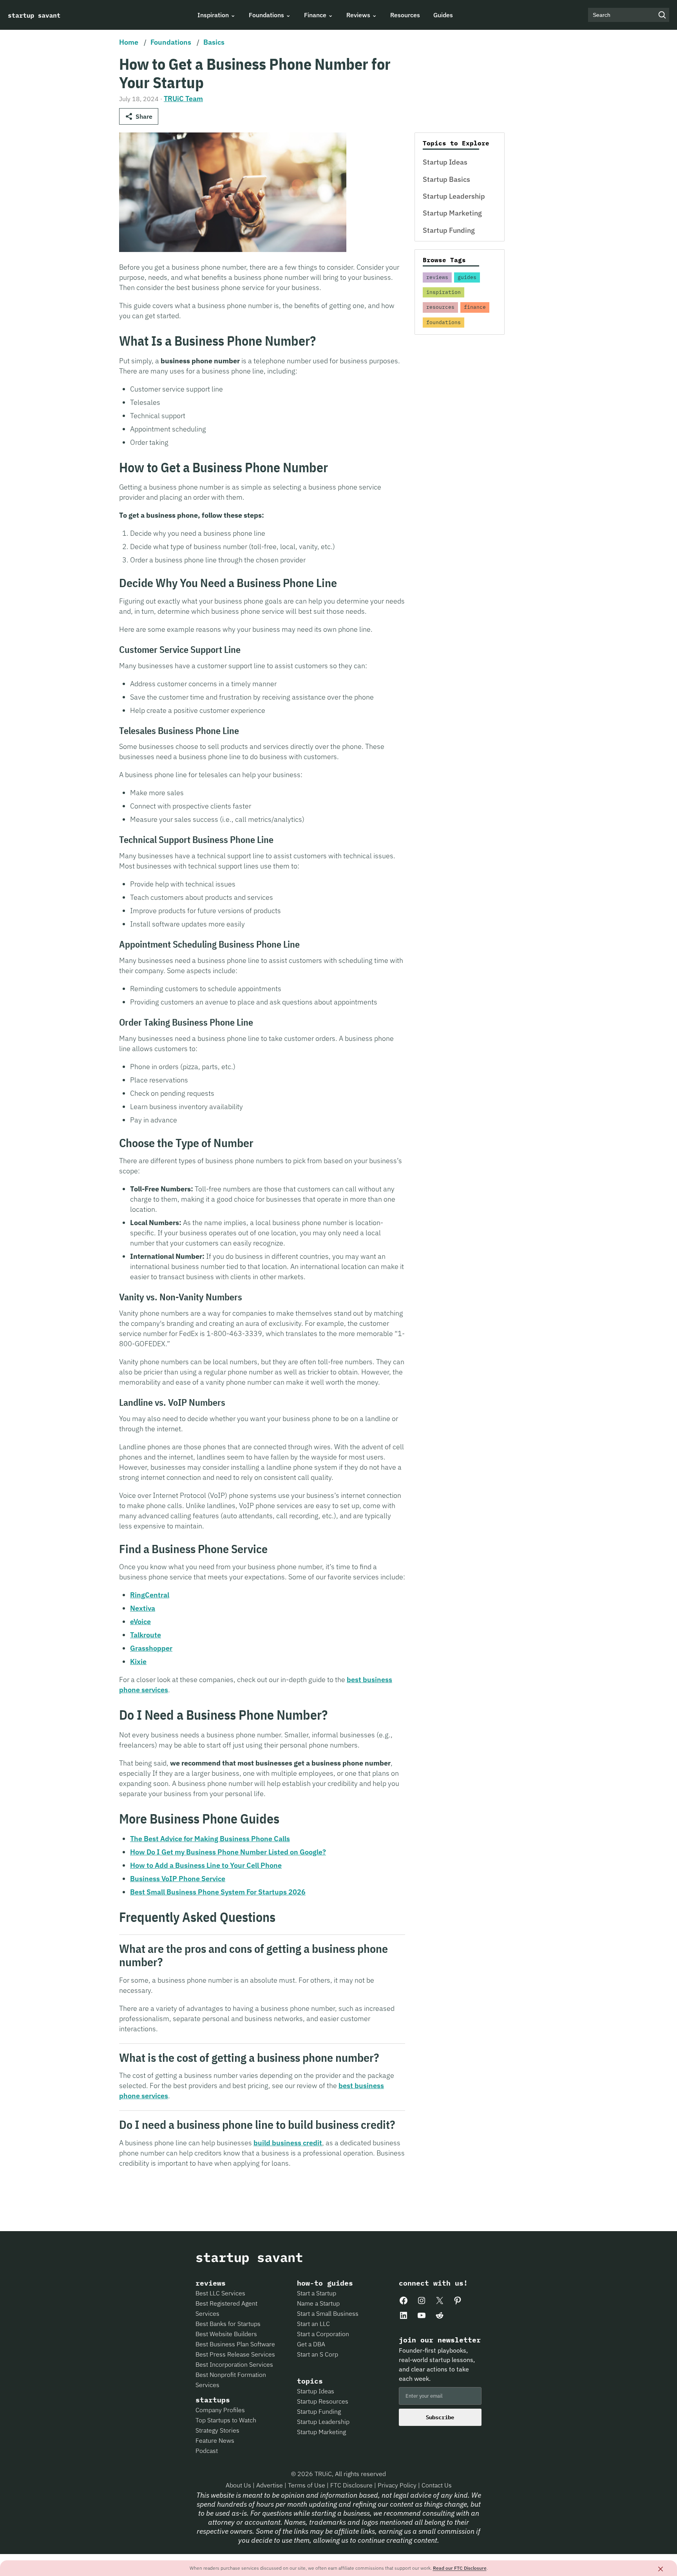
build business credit (288, 2143)
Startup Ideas (445, 162)
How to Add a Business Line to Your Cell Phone (206, 1865)
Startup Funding (449, 230)
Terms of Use (307, 2485)
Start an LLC (313, 2324)
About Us (239, 2485)
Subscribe (440, 2417)
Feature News (215, 2440)
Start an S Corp (318, 2354)
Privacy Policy (398, 2485)
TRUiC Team (183, 99)
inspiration (443, 292)
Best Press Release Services (235, 2354)
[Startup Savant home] (34, 15)
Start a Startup (317, 2293)
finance (475, 307)
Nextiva (143, 1608)
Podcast (207, 2451)
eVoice (140, 1622)
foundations (443, 322)
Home (129, 42)
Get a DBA (311, 2344)
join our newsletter (440, 2340)
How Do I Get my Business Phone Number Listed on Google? (228, 1852)
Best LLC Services (220, 2293)
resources (440, 307)
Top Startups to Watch (226, 2420)
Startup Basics (446, 179)
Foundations (171, 42)
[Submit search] (662, 15)
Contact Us (437, 2485)
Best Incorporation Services (234, 2364)
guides (467, 277)
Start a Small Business (328, 2313)
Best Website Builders (226, 2334)
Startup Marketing (452, 213)
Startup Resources (323, 2401)
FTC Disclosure (352, 2485)
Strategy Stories (217, 2430)
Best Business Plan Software (235, 2344)
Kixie (138, 1661)
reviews (437, 277)
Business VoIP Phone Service (178, 1879)
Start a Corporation (323, 2334)
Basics (214, 42)
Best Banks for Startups (228, 2324)
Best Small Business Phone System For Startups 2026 (218, 1892)
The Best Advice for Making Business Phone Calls (210, 1839)
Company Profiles (220, 2410)
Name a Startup (318, 2303)
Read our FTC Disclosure (460, 2568)
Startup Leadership (454, 196)
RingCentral (150, 1595)
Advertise (270, 2485)
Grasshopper (151, 1648)
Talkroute (146, 1635)
